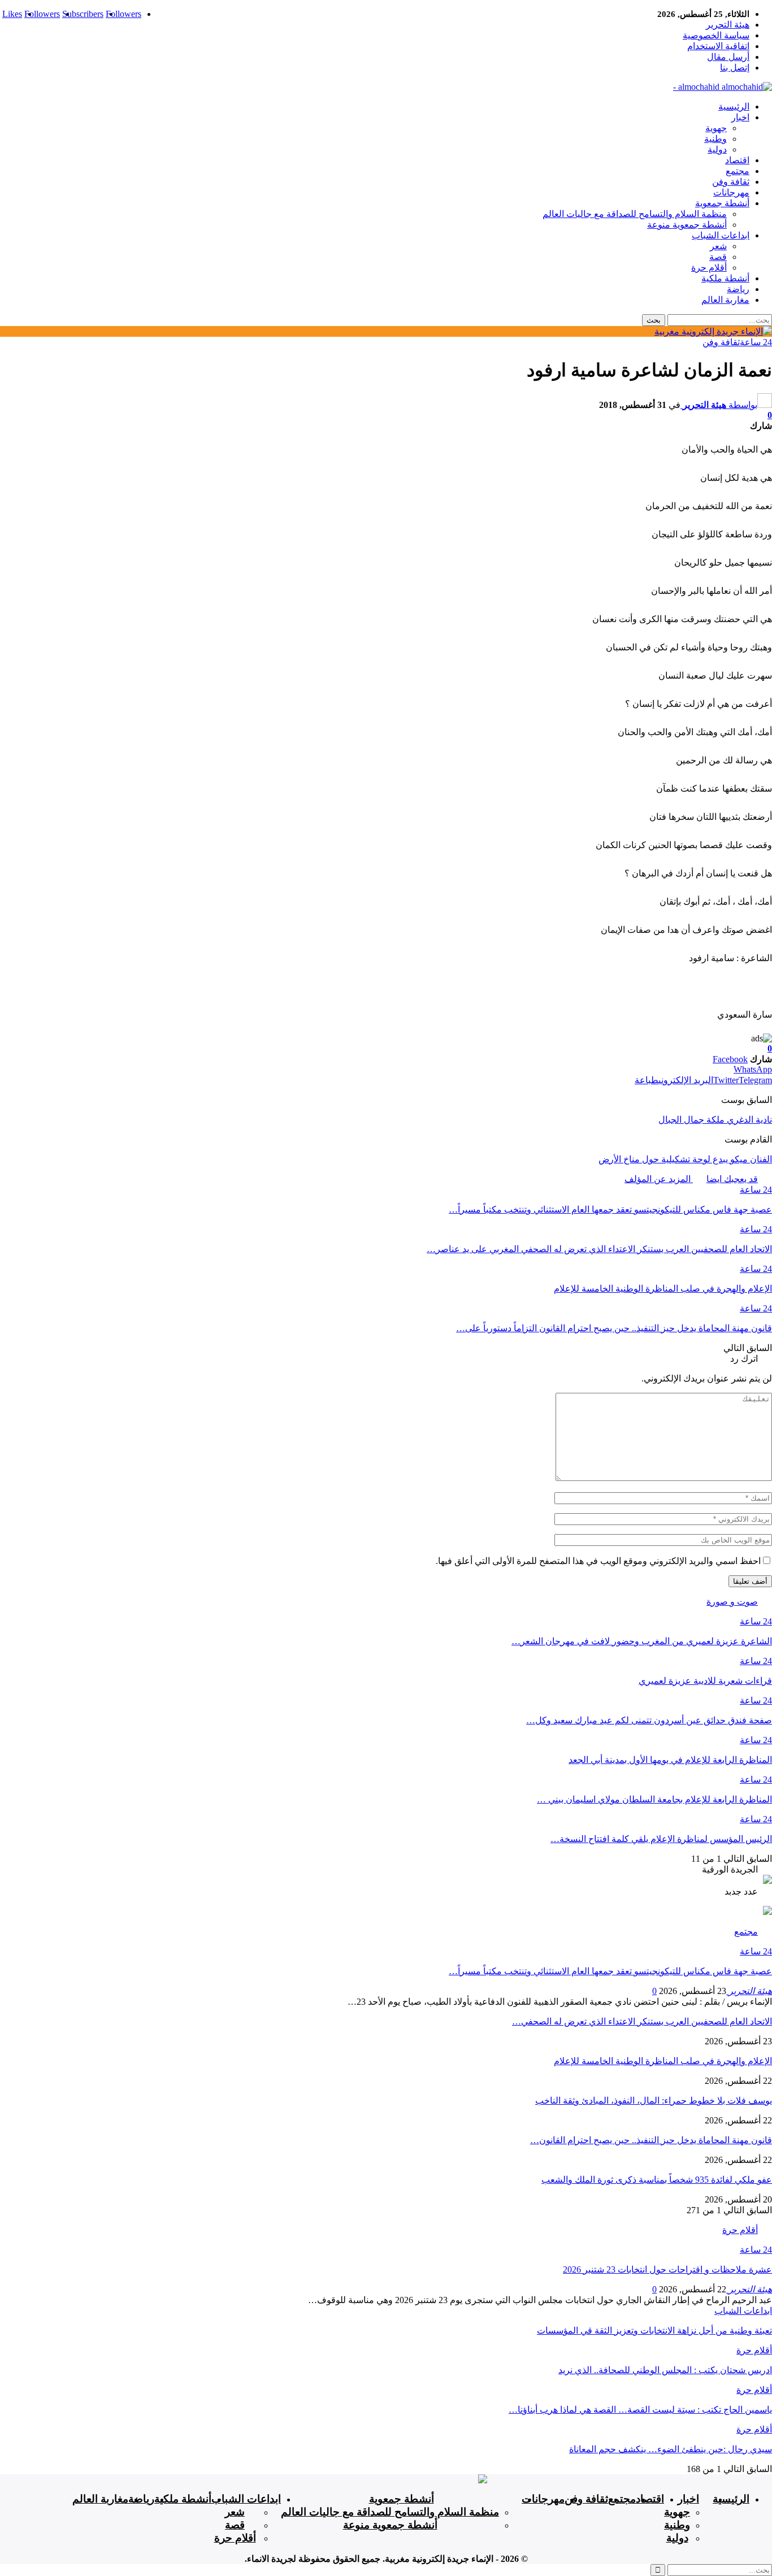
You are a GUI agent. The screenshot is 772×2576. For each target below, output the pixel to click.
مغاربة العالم (725, 300)
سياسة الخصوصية (716, 35)
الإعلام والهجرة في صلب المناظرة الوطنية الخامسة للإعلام (663, 2061)
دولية (717, 149)
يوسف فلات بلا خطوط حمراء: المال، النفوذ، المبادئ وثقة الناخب (654, 2101)
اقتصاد (737, 160)
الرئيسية (734, 107)
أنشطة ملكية (725, 278)
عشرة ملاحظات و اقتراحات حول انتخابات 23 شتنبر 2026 (667, 2269)
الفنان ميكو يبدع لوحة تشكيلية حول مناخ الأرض (685, 1159)
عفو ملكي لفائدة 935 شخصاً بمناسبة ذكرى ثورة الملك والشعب (657, 2180)
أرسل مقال (728, 57)
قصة (718, 257)
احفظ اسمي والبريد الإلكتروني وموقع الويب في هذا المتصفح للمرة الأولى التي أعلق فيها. (598, 1561)
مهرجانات (731, 192)
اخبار (740, 117)
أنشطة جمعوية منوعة (687, 225)
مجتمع (738, 171)
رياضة (738, 289)
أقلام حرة (709, 268)
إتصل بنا (735, 68)
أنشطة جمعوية (722, 203)
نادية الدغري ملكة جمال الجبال (715, 1120)
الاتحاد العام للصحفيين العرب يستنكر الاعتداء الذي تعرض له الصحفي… (642, 2021)
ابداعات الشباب (721, 235)
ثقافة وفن (731, 182)
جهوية (716, 128)
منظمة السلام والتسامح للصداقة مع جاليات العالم (635, 214)
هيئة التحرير (728, 25)
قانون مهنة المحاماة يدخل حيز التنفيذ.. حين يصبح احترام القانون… (651, 2140)
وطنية (715, 139)
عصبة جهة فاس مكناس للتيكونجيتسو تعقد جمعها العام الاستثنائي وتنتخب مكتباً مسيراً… (610, 1971)
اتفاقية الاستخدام (718, 46)
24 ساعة (756, 342)
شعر (718, 246)
